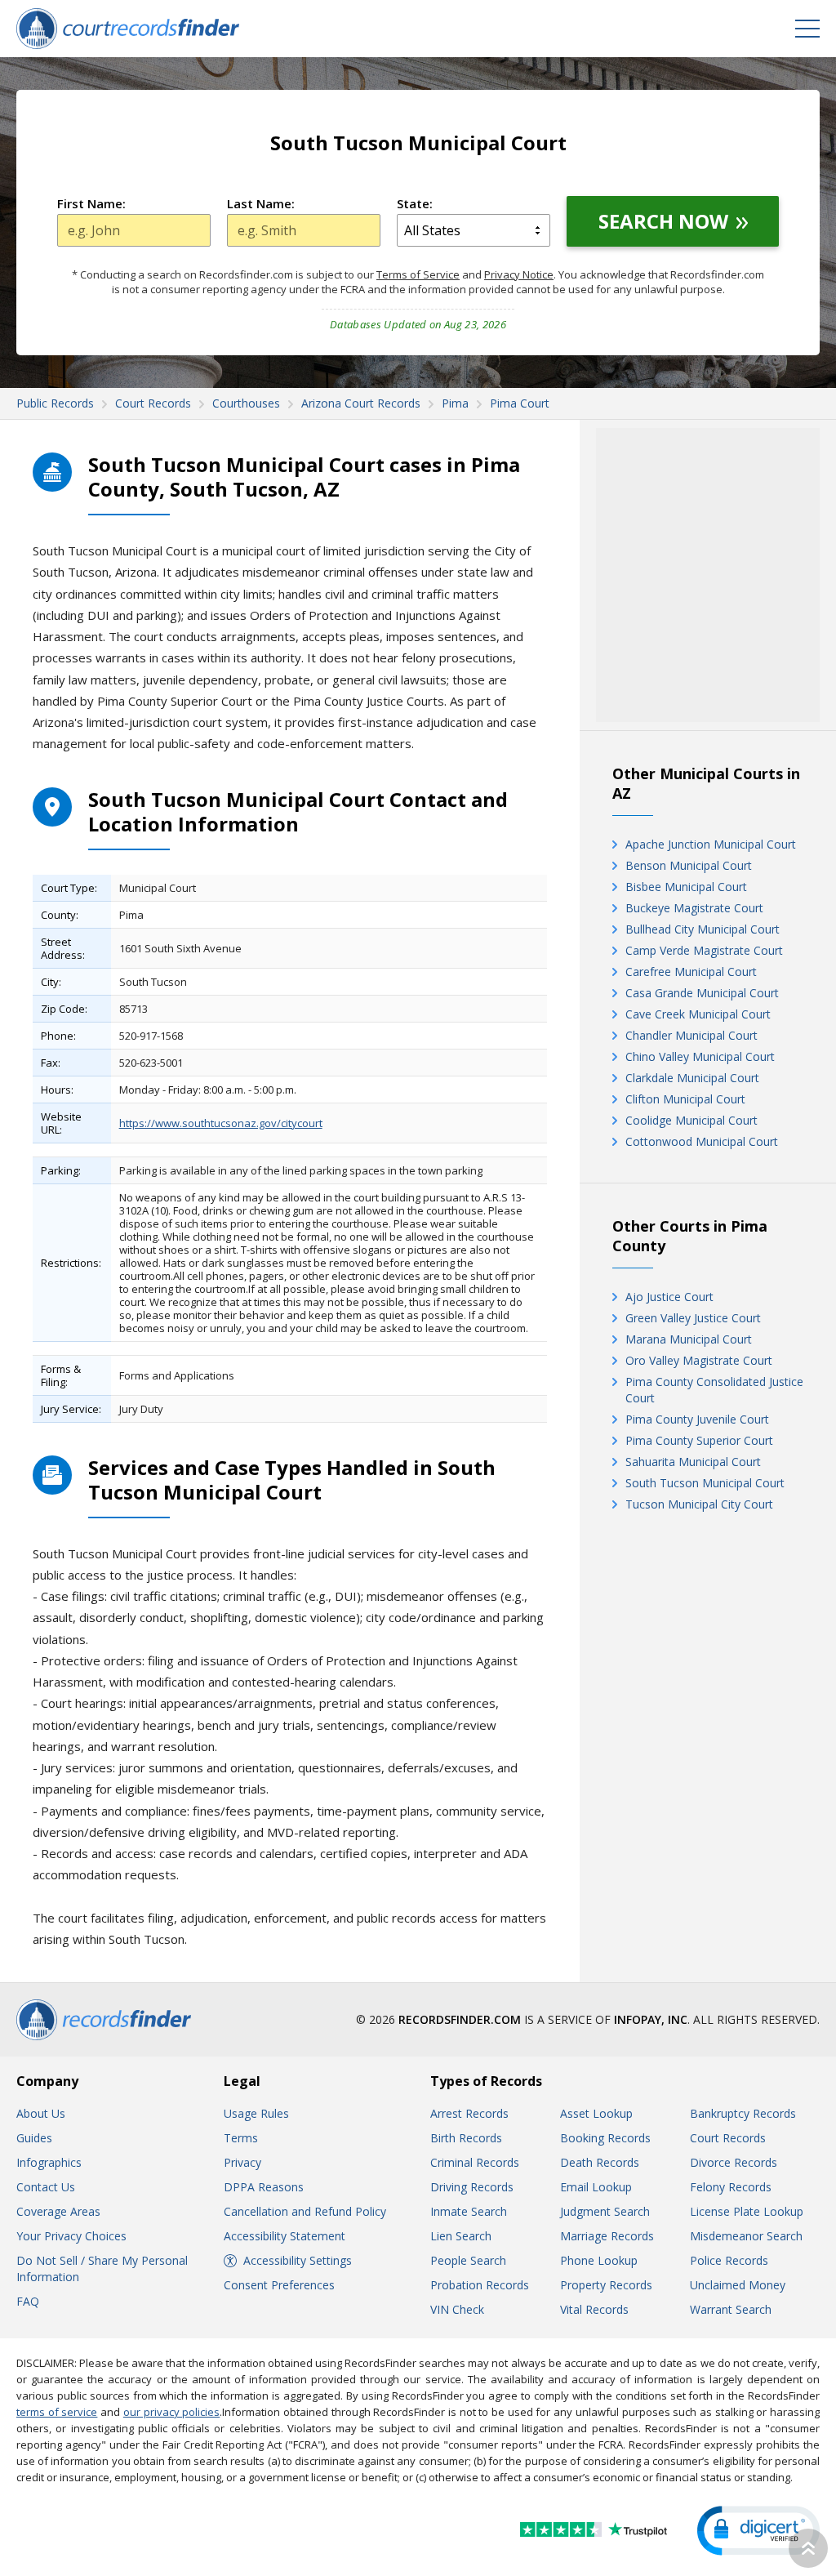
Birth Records (466, 2138)
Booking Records (605, 2138)
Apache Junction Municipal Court (711, 844)
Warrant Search (731, 2309)
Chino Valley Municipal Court (700, 1056)
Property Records (606, 2285)
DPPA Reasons (264, 2187)
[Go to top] (808, 2548)
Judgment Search (605, 2211)
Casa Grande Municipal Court (702, 993)
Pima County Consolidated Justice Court (714, 1390)
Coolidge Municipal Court (691, 1120)
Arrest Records (469, 2113)
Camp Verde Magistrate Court (704, 950)
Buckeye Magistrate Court (694, 908)
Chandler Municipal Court (691, 1035)
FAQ (28, 2301)
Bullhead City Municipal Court (703, 929)
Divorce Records (734, 2162)
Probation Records (480, 2285)
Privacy (242, 2162)
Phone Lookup (599, 2260)
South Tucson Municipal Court (705, 1483)
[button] (758, 2531)
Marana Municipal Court (689, 1339)
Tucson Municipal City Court (699, 1504)
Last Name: (261, 203)
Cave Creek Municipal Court (698, 1014)
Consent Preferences (279, 2285)
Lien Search (461, 2236)
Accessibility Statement (285, 2236)
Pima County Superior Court (699, 1440)
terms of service (57, 2412)
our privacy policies (171, 2412)
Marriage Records (607, 2236)
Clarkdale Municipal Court (692, 1078)
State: (415, 203)
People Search (468, 2260)
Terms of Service (418, 274)
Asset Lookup (596, 2113)
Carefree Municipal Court (691, 972)
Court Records (728, 2138)
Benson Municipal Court (689, 865)
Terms (241, 2138)
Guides (34, 2138)
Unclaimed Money (738, 2285)
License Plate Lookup (747, 2211)
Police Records (729, 2260)
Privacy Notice (519, 274)
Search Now (663, 221)
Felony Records (731, 2187)
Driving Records (472, 2187)
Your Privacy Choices (71, 2236)
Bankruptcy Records (743, 2113)
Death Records (600, 2162)
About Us (41, 2113)
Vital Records (594, 2309)
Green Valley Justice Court (693, 1318)
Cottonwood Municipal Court (702, 1141)
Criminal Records (475, 2162)
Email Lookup (596, 2187)
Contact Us (46, 2187)
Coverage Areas (58, 2211)
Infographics (49, 2162)
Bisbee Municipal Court (686, 887)
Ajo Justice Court (669, 1297)
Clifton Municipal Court (685, 1099)
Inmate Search (469, 2211)
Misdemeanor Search (746, 2236)
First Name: (91, 203)
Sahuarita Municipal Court (693, 1462)
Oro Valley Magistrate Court (699, 1360)
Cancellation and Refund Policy (305, 2211)
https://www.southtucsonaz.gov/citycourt (221, 1123)
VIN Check (457, 2309)
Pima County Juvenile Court (697, 1419)
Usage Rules (256, 2113)
